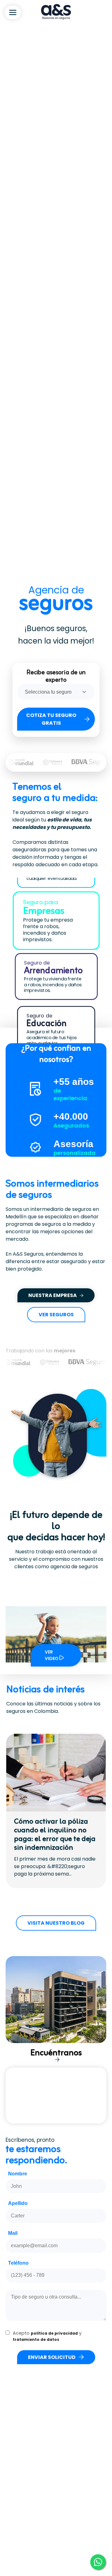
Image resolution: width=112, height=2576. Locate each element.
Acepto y (47, 2336)
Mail (13, 2233)
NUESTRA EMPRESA (53, 1295)
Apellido (18, 2203)
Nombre (18, 2174)
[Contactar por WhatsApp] (98, 2562)
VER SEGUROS (56, 1315)
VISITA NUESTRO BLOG (56, 1923)
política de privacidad (54, 2333)
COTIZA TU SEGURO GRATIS (51, 719)
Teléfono (18, 2263)
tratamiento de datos (36, 2339)
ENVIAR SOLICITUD (52, 2357)
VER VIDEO (52, 1655)
